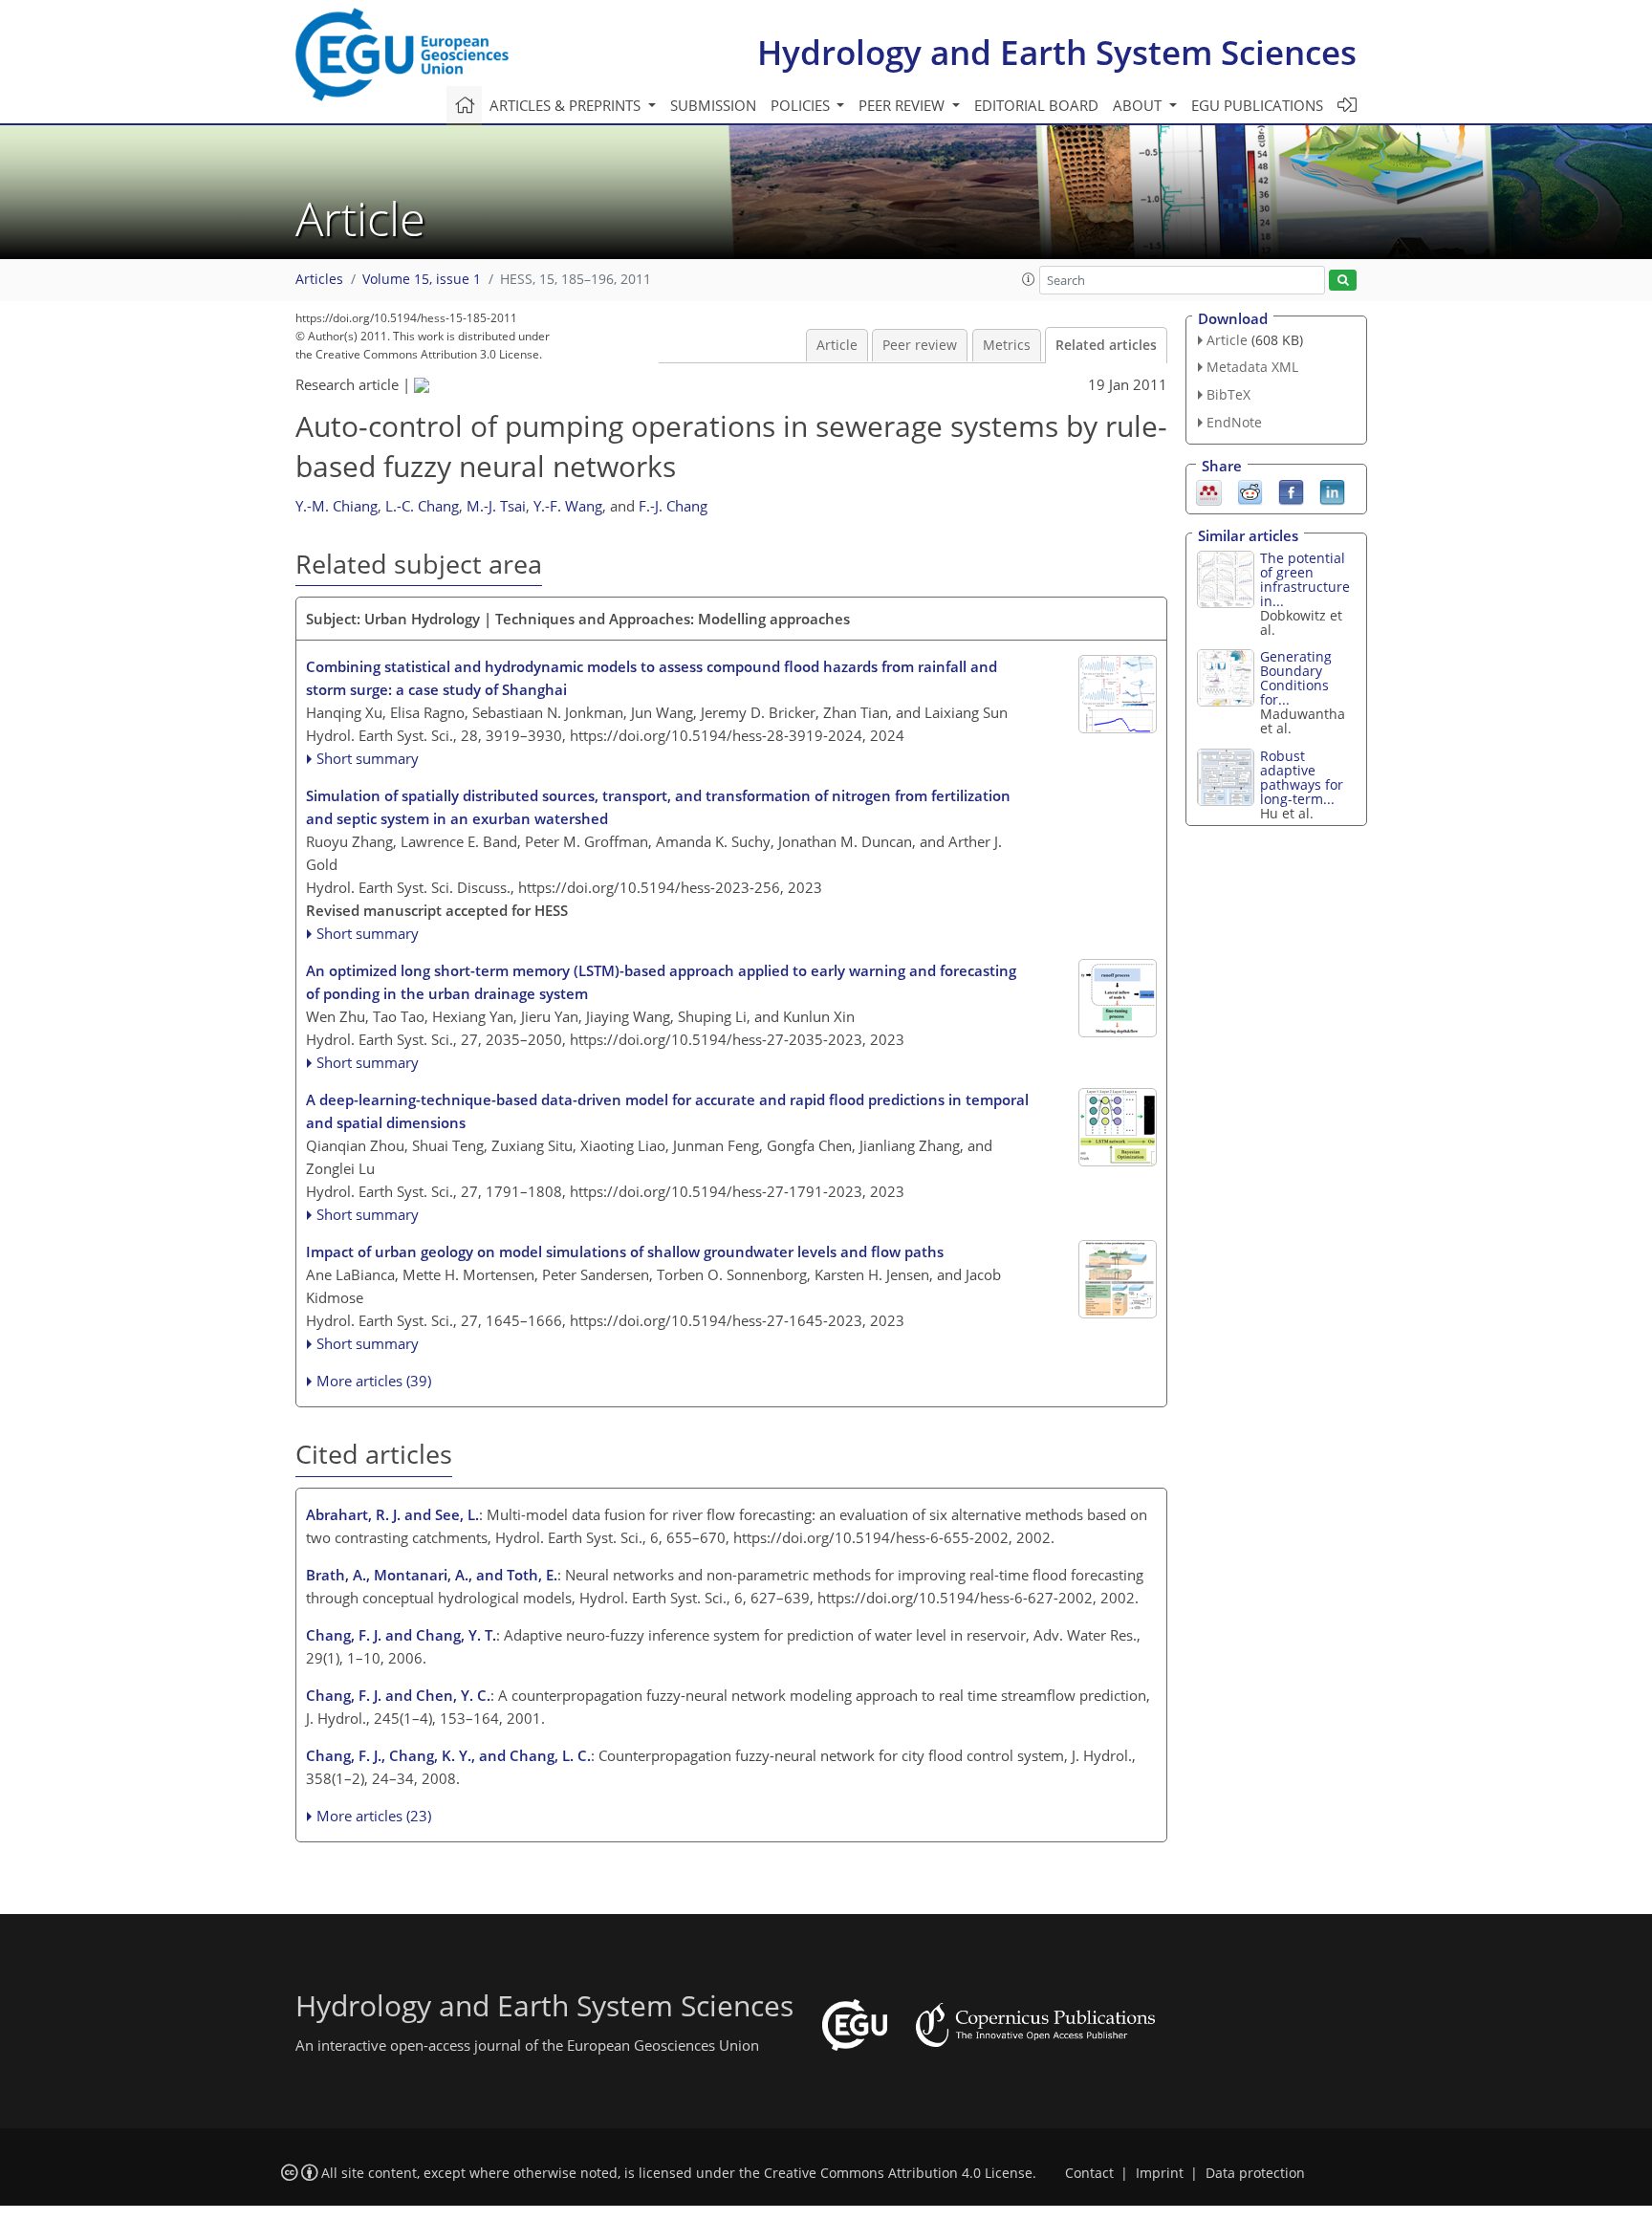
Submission (713, 105)
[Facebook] (1291, 490)
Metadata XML (1252, 367)
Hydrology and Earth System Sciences (1057, 52)
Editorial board (1036, 105)
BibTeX (1228, 394)
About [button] (1139, 105)
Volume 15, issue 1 (422, 279)
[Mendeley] (1209, 490)
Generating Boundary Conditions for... (1296, 678)
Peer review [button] (903, 105)
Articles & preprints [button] (567, 105)
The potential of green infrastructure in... (1305, 579)
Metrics (1007, 345)
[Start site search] (1343, 281)
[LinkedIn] (1332, 490)
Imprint (1160, 2173)
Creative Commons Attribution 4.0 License (898, 2173)
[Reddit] (1250, 490)
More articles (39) (374, 1381)
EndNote (1234, 422)
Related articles (1106, 345)
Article (837, 345)
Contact (1089, 2173)
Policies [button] (802, 105)
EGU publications (1257, 105)
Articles (319, 279)
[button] (1029, 279)
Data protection (1255, 2173)
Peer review (920, 345)
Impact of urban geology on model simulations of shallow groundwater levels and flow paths (625, 1251)
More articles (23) (374, 1816)
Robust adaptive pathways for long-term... (1302, 777)
